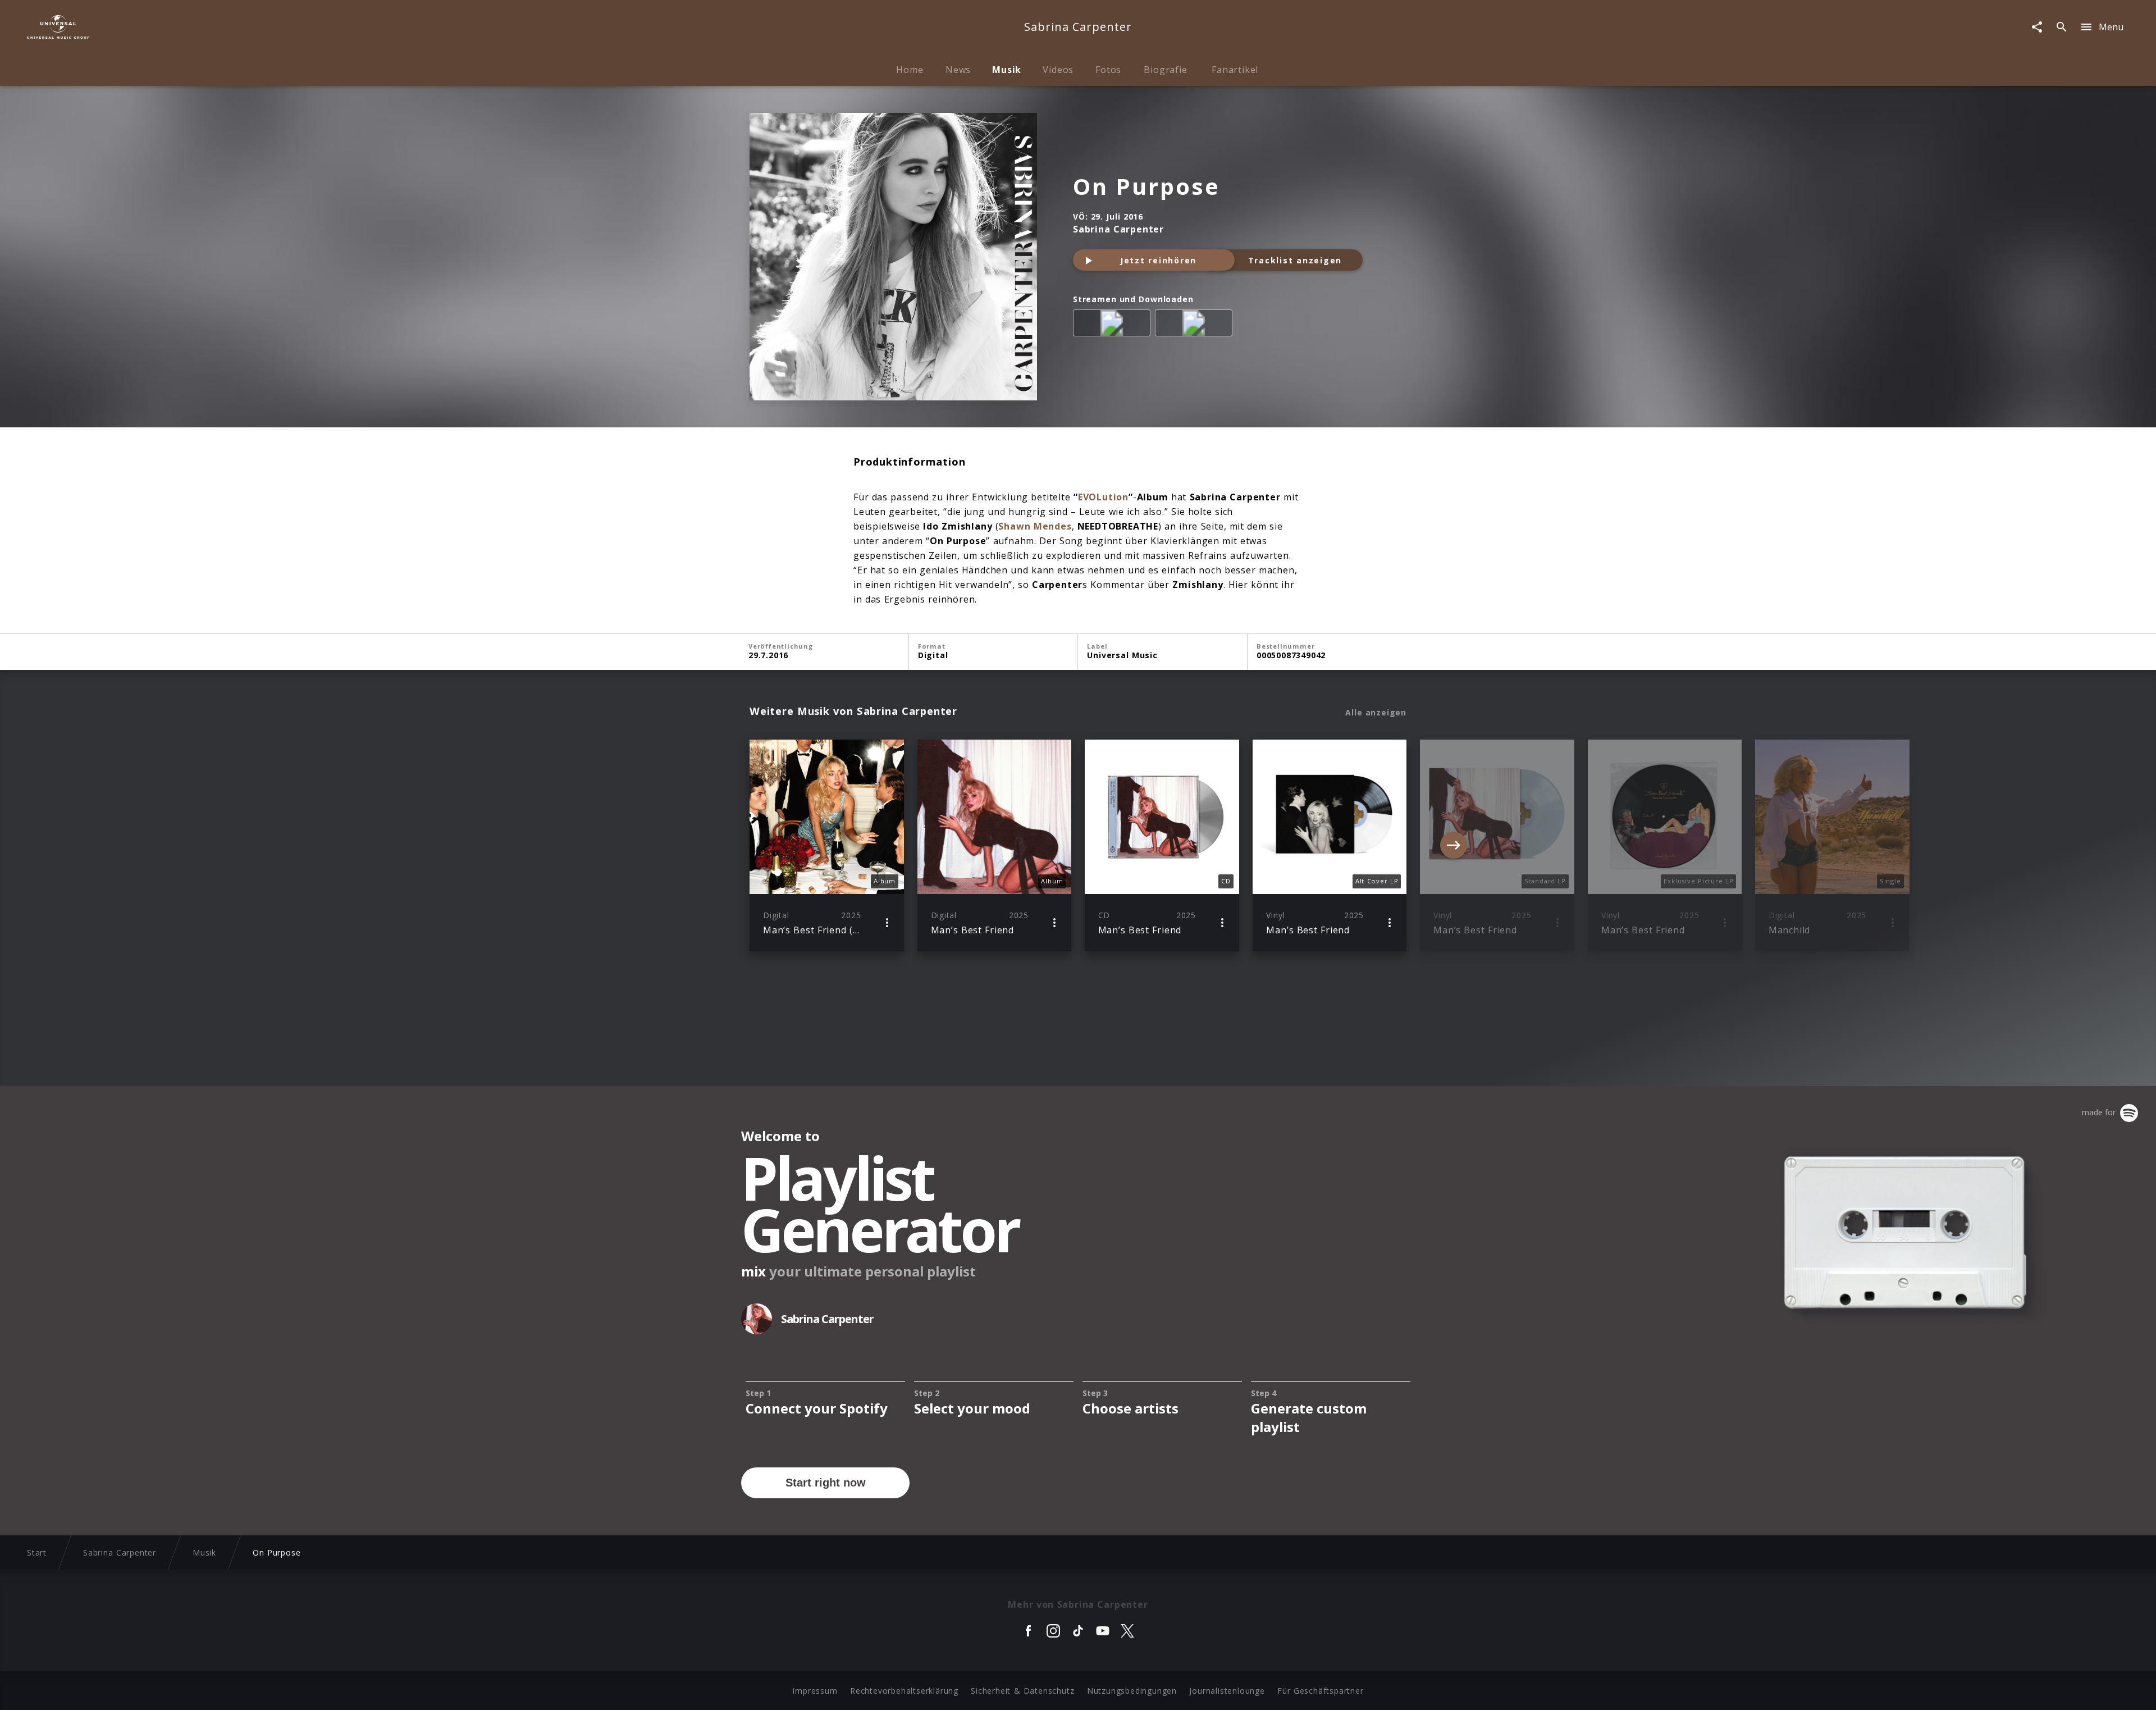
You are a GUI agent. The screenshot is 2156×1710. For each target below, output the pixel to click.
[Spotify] (1114, 325)
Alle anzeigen (1376, 713)
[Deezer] (1196, 325)
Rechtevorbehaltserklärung (904, 1691)
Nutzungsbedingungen (1132, 1691)
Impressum (815, 1691)
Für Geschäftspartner (1320, 1691)
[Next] (1454, 845)
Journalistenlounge (1227, 1691)
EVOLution (1103, 497)
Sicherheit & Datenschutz (1022, 1691)
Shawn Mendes (1035, 526)
